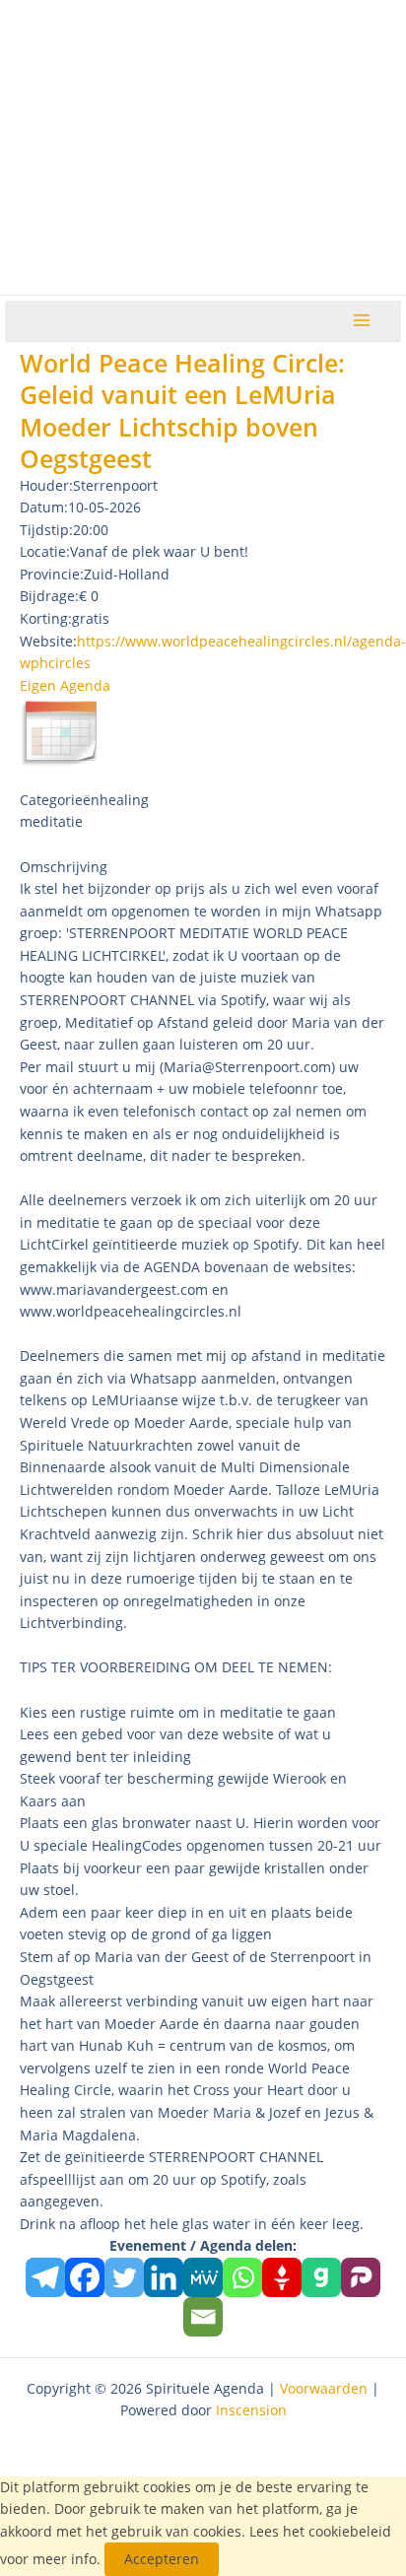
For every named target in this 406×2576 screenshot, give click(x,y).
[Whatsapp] (242, 2277)
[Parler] (361, 2277)
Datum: (44, 507)
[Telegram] (45, 2277)
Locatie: (45, 551)
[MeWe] (203, 2277)
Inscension (251, 2410)
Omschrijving (64, 867)
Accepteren (162, 2559)
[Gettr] (282, 2277)
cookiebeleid (350, 2531)
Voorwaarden (324, 2388)
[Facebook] (85, 2277)
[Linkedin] (164, 2277)
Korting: (46, 618)
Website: (48, 641)
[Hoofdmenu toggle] (362, 321)
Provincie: (52, 574)
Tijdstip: (46, 530)
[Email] (203, 2317)
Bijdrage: (49, 596)
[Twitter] (124, 2277)
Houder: (46, 485)
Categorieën (60, 800)
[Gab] (321, 2277)
